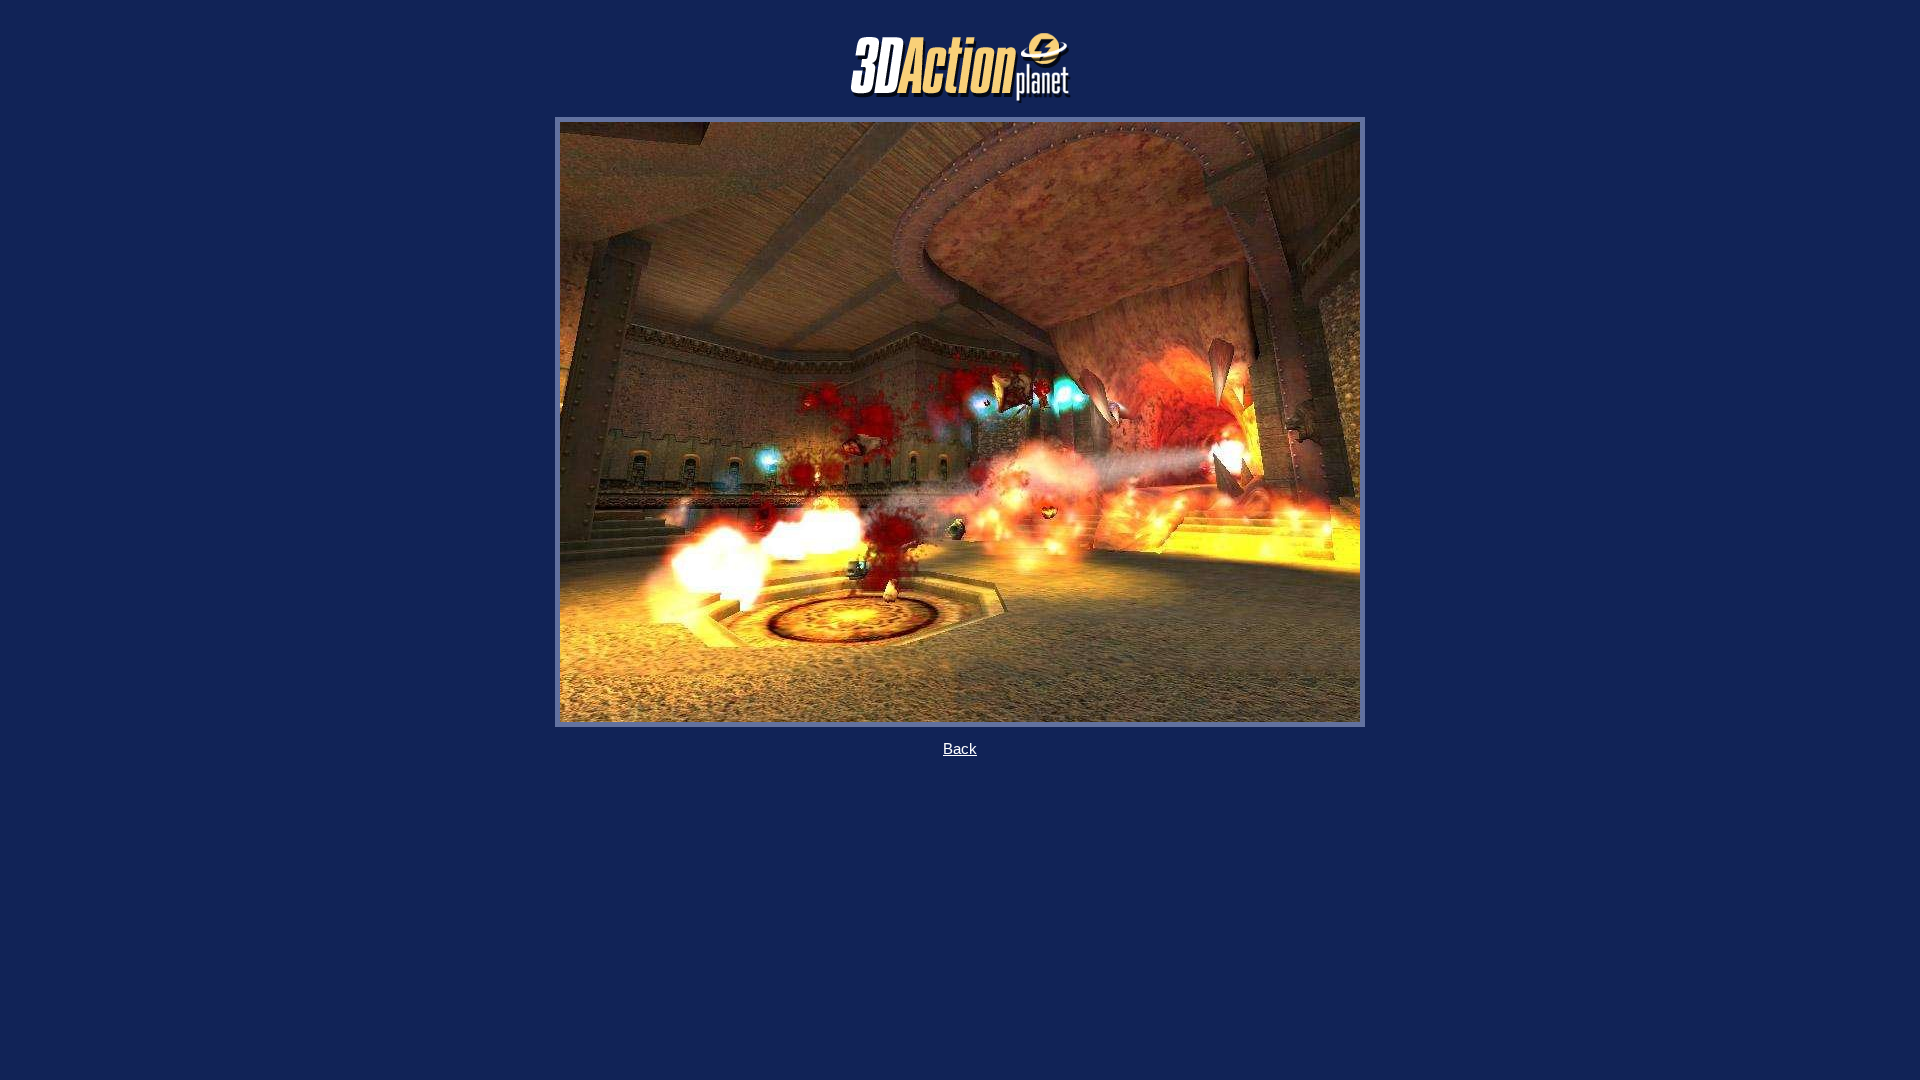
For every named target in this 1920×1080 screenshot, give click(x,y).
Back (960, 749)
